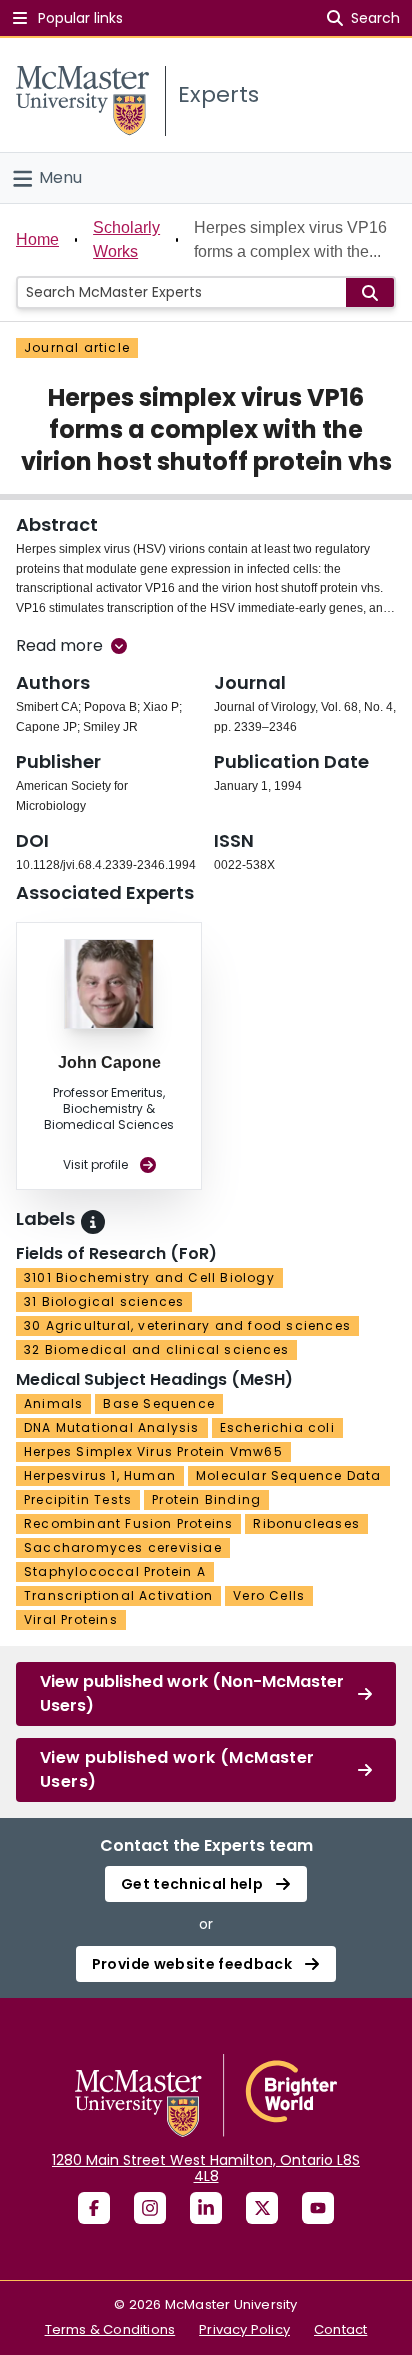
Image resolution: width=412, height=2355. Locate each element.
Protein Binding (206, 1499)
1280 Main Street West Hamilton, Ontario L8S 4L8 (206, 2168)
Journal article (77, 347)
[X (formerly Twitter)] (262, 2208)
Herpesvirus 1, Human (100, 1475)
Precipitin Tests (78, 1499)
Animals (53, 1403)
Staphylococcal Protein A (115, 1571)
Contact (340, 2329)
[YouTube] (318, 2208)
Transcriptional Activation (118, 1595)
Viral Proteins (71, 1619)
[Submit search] (370, 292)
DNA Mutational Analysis (112, 1427)
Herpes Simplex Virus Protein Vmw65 (153, 1451)
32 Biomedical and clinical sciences (156, 1349)
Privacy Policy (244, 2329)
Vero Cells (269, 1595)
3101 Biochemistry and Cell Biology (149, 1277)
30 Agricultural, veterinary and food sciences (187, 1325)
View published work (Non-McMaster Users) (192, 1693)
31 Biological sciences (104, 1301)
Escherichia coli (277, 1427)
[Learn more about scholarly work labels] (93, 1222)
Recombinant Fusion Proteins (128, 1523)
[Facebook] (94, 2208)
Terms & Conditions (110, 2329)
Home (37, 239)
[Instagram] (150, 2208)
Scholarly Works (126, 239)
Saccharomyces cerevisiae (123, 1547)
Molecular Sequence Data (289, 1475)
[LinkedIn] (206, 2208)
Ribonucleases (306, 1523)
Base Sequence (159, 1403)
